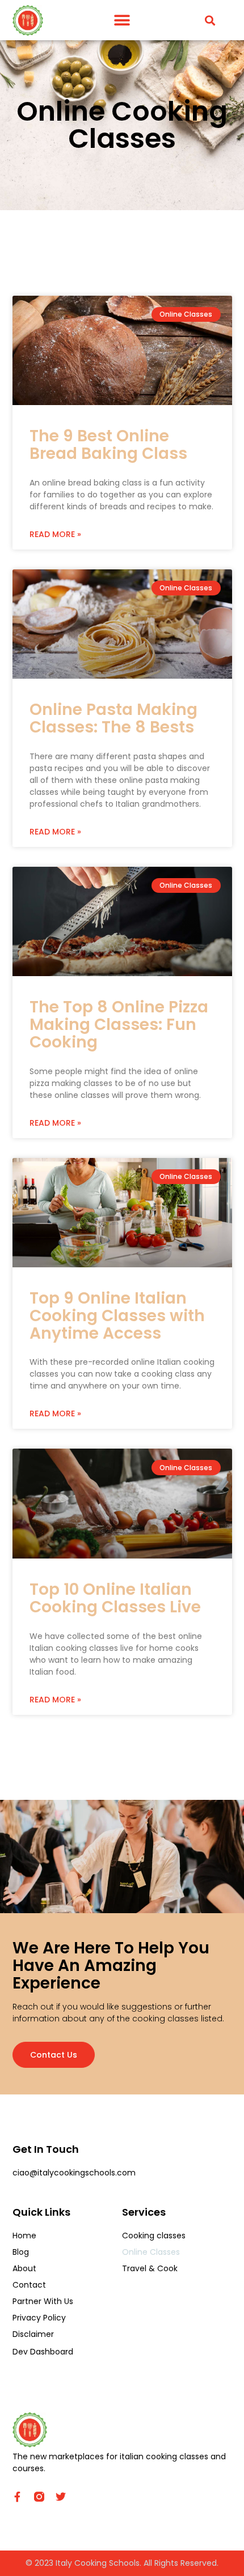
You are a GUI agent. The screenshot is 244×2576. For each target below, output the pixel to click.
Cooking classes (154, 2236)
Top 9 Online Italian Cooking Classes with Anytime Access (117, 1316)
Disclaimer (33, 2334)
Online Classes (151, 2252)
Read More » (55, 534)
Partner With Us (43, 2301)
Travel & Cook (150, 2268)
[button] (122, 20)
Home (24, 2236)
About (24, 2268)
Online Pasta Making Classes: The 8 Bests (113, 718)
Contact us (54, 2055)
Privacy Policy (39, 2318)
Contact (29, 2285)
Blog (21, 2252)
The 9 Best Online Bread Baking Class (108, 445)
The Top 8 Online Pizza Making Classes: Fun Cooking (119, 1025)
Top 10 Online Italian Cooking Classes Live (115, 1598)
